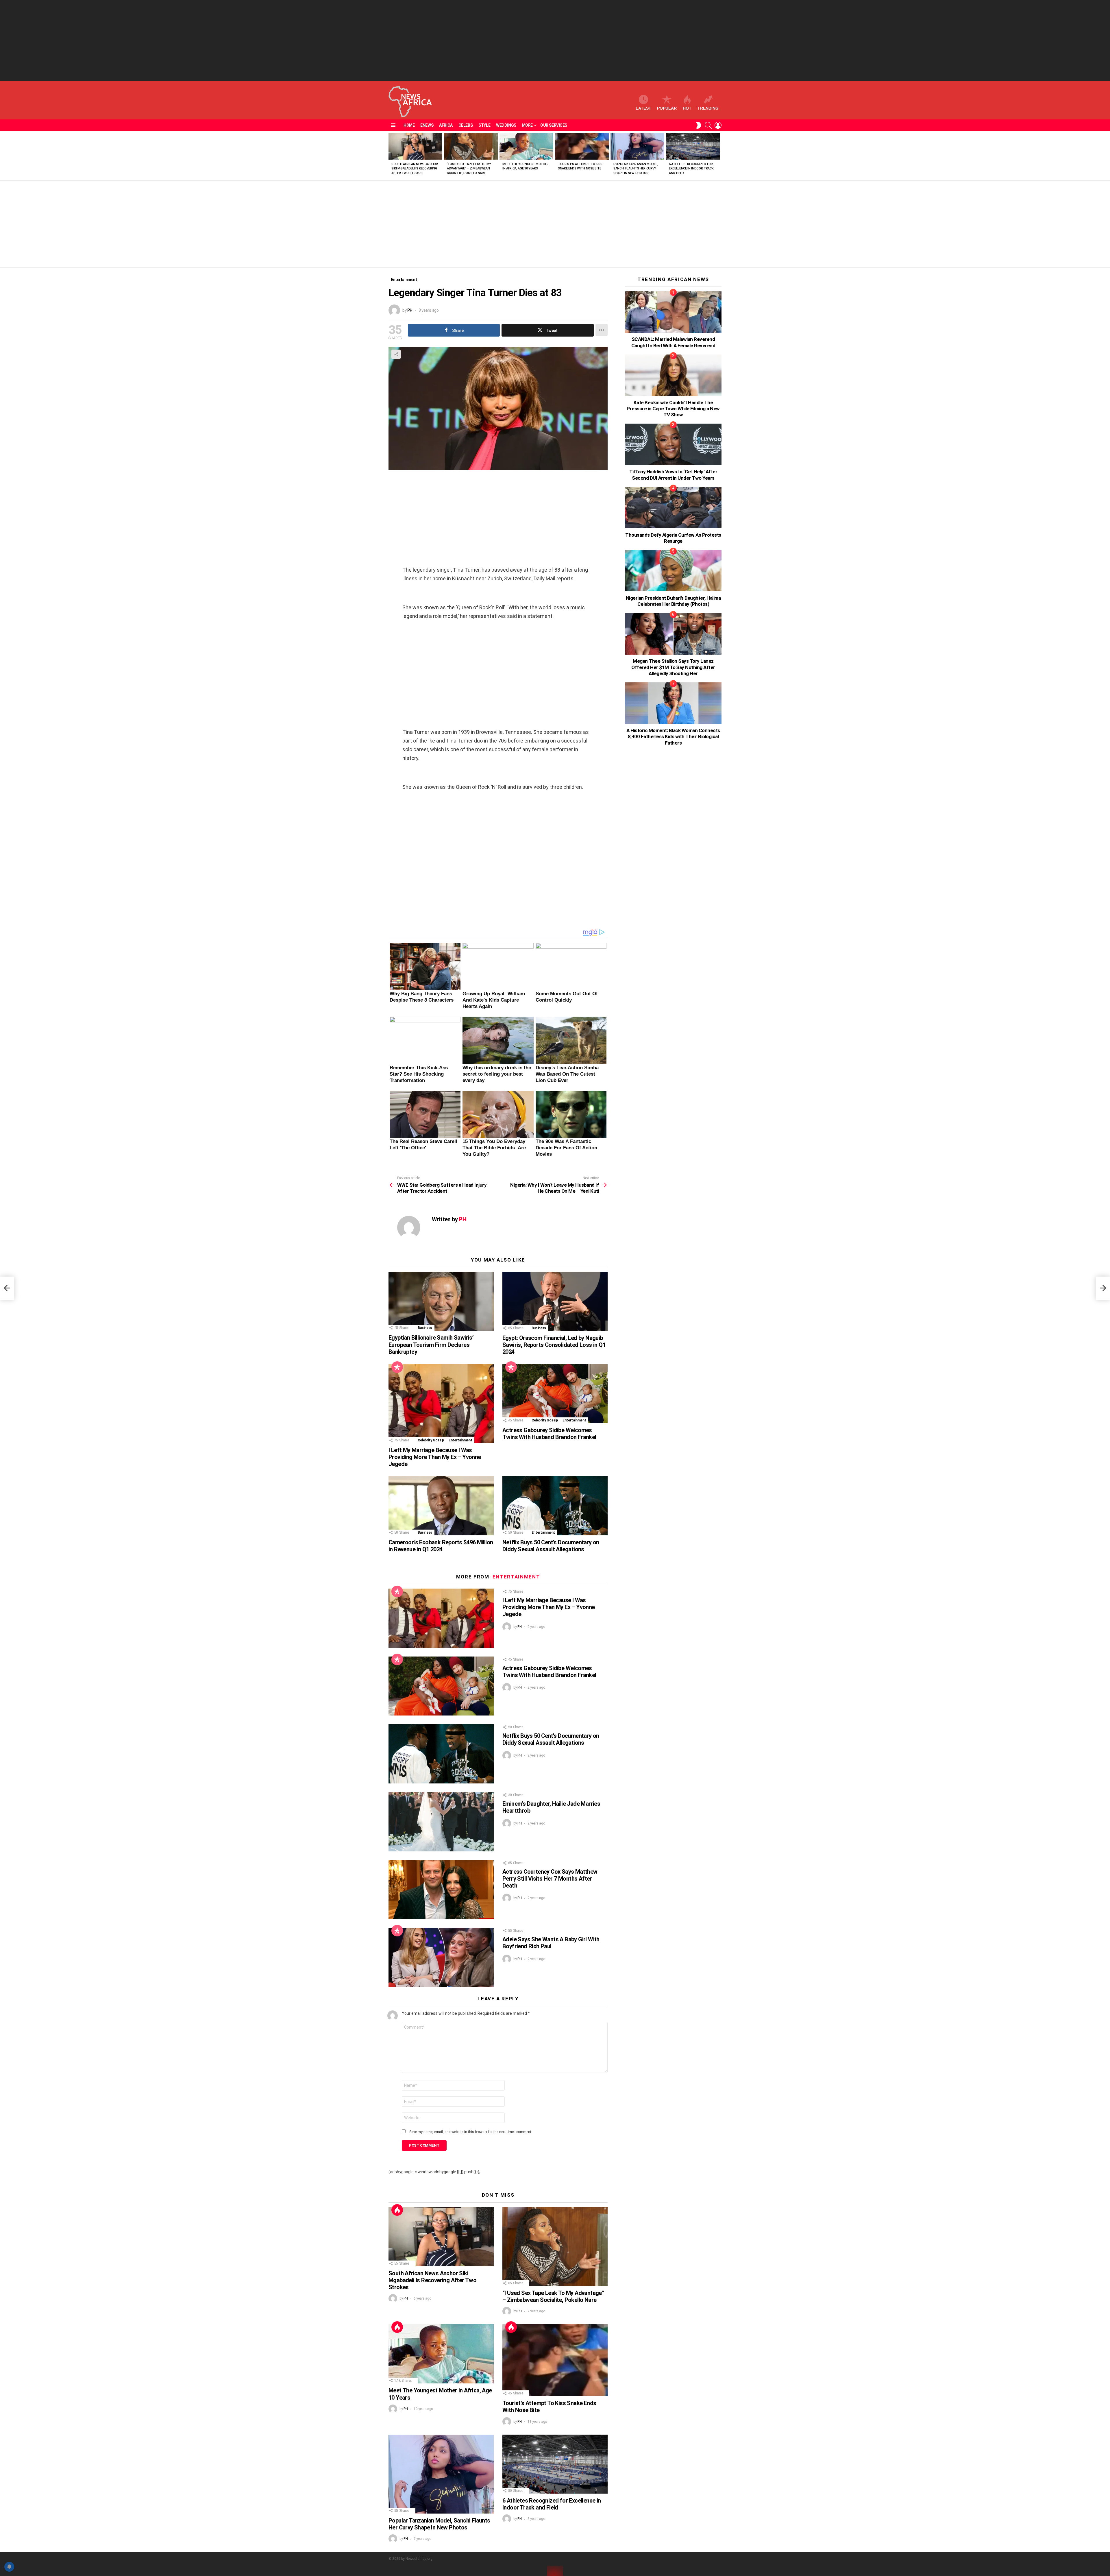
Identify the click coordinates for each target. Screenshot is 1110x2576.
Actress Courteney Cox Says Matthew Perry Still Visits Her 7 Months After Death (550, 1879)
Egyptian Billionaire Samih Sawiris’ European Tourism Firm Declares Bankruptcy (431, 1345)
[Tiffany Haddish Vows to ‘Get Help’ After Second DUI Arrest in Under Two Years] (673, 444)
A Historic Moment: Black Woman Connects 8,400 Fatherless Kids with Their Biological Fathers (673, 737)
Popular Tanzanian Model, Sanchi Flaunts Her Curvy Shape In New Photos (636, 169)
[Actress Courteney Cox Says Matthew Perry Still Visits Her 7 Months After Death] (441, 1890)
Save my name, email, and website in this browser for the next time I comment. (471, 2132)
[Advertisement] (555, 40)
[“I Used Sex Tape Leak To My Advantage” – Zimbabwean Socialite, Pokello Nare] (471, 146)
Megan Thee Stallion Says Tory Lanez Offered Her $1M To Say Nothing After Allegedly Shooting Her (673, 667)
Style (484, 125)
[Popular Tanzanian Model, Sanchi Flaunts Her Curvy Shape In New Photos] (637, 146)
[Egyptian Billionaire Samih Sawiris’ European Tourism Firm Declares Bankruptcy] (441, 1301)
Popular (667, 108)
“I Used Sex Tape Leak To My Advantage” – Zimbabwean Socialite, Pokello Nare (469, 169)
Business (425, 1328)
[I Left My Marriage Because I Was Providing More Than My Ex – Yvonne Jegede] (441, 1404)
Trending (708, 108)
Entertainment (460, 1440)
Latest (643, 108)
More (527, 125)
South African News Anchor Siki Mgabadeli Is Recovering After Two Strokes (415, 169)
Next (719, 156)
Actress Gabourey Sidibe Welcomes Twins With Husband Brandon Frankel (549, 1434)
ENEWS (427, 125)
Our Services (554, 125)
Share (396, 354)
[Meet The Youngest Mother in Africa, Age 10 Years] (526, 146)
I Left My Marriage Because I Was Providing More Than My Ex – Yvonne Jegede (435, 1457)
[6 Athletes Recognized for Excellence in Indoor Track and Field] (693, 146)
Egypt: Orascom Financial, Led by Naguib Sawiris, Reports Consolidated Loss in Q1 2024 (554, 1345)
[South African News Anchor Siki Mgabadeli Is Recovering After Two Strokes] (415, 146)
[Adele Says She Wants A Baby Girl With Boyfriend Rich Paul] (441, 1957)
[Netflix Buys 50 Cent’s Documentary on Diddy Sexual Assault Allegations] (555, 1506)
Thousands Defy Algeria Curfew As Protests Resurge (673, 538)
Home (409, 125)
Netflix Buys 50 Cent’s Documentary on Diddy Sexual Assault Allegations (551, 1546)
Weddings (506, 125)
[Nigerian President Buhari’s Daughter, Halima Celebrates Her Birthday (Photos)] (673, 571)
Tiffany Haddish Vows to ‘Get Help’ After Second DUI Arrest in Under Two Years (673, 475)
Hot (687, 108)
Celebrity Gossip (431, 1440)
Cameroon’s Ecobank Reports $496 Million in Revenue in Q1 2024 (441, 1546)
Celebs (466, 125)
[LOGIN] (718, 125)
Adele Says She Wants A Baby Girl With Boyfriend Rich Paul (551, 1943)
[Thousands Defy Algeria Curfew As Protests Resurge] (673, 508)
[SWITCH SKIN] (698, 125)
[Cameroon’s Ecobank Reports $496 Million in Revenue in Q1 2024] (441, 1506)
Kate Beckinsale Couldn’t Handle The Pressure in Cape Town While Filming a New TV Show (673, 409)
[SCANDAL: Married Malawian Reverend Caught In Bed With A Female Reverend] (673, 312)
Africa (446, 125)
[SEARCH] (708, 125)
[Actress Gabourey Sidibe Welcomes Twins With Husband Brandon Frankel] (555, 1394)
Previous (391, 156)
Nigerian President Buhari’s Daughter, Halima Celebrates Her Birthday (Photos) (673, 601)
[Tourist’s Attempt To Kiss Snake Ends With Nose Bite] (582, 146)
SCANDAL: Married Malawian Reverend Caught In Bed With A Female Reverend (673, 342)
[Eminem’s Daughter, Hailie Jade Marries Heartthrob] (441, 1822)
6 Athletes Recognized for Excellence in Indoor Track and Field (691, 169)
